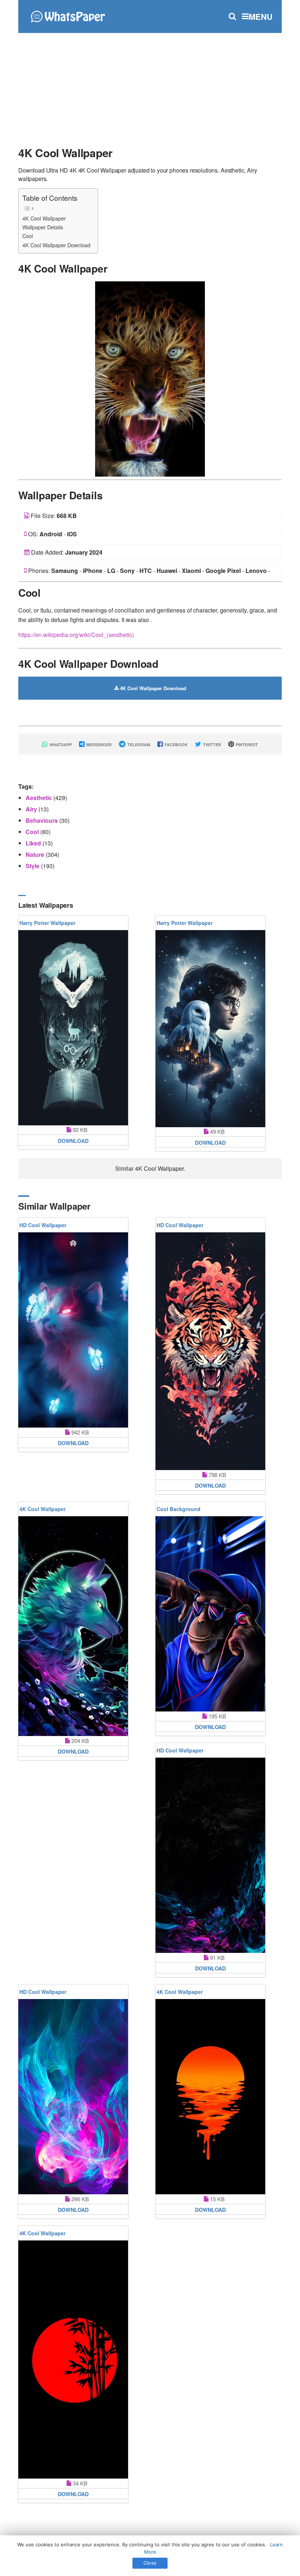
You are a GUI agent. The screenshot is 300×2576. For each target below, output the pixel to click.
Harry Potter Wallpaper (47, 923)
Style (33, 866)
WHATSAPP (60, 745)
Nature (36, 854)
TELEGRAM (138, 745)
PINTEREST (246, 745)
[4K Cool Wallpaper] (150, 378)
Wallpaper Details (43, 227)
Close (150, 2563)
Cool (28, 236)
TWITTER (211, 745)
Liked (34, 843)
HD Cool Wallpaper (43, 1225)
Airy (32, 809)
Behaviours (42, 820)
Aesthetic (40, 798)
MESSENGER (98, 745)
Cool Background (179, 1509)
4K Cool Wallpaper (44, 218)
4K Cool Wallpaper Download (56, 245)
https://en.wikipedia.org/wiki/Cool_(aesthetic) (76, 635)
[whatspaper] (68, 16)
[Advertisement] (150, 86)
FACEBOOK (176, 745)
